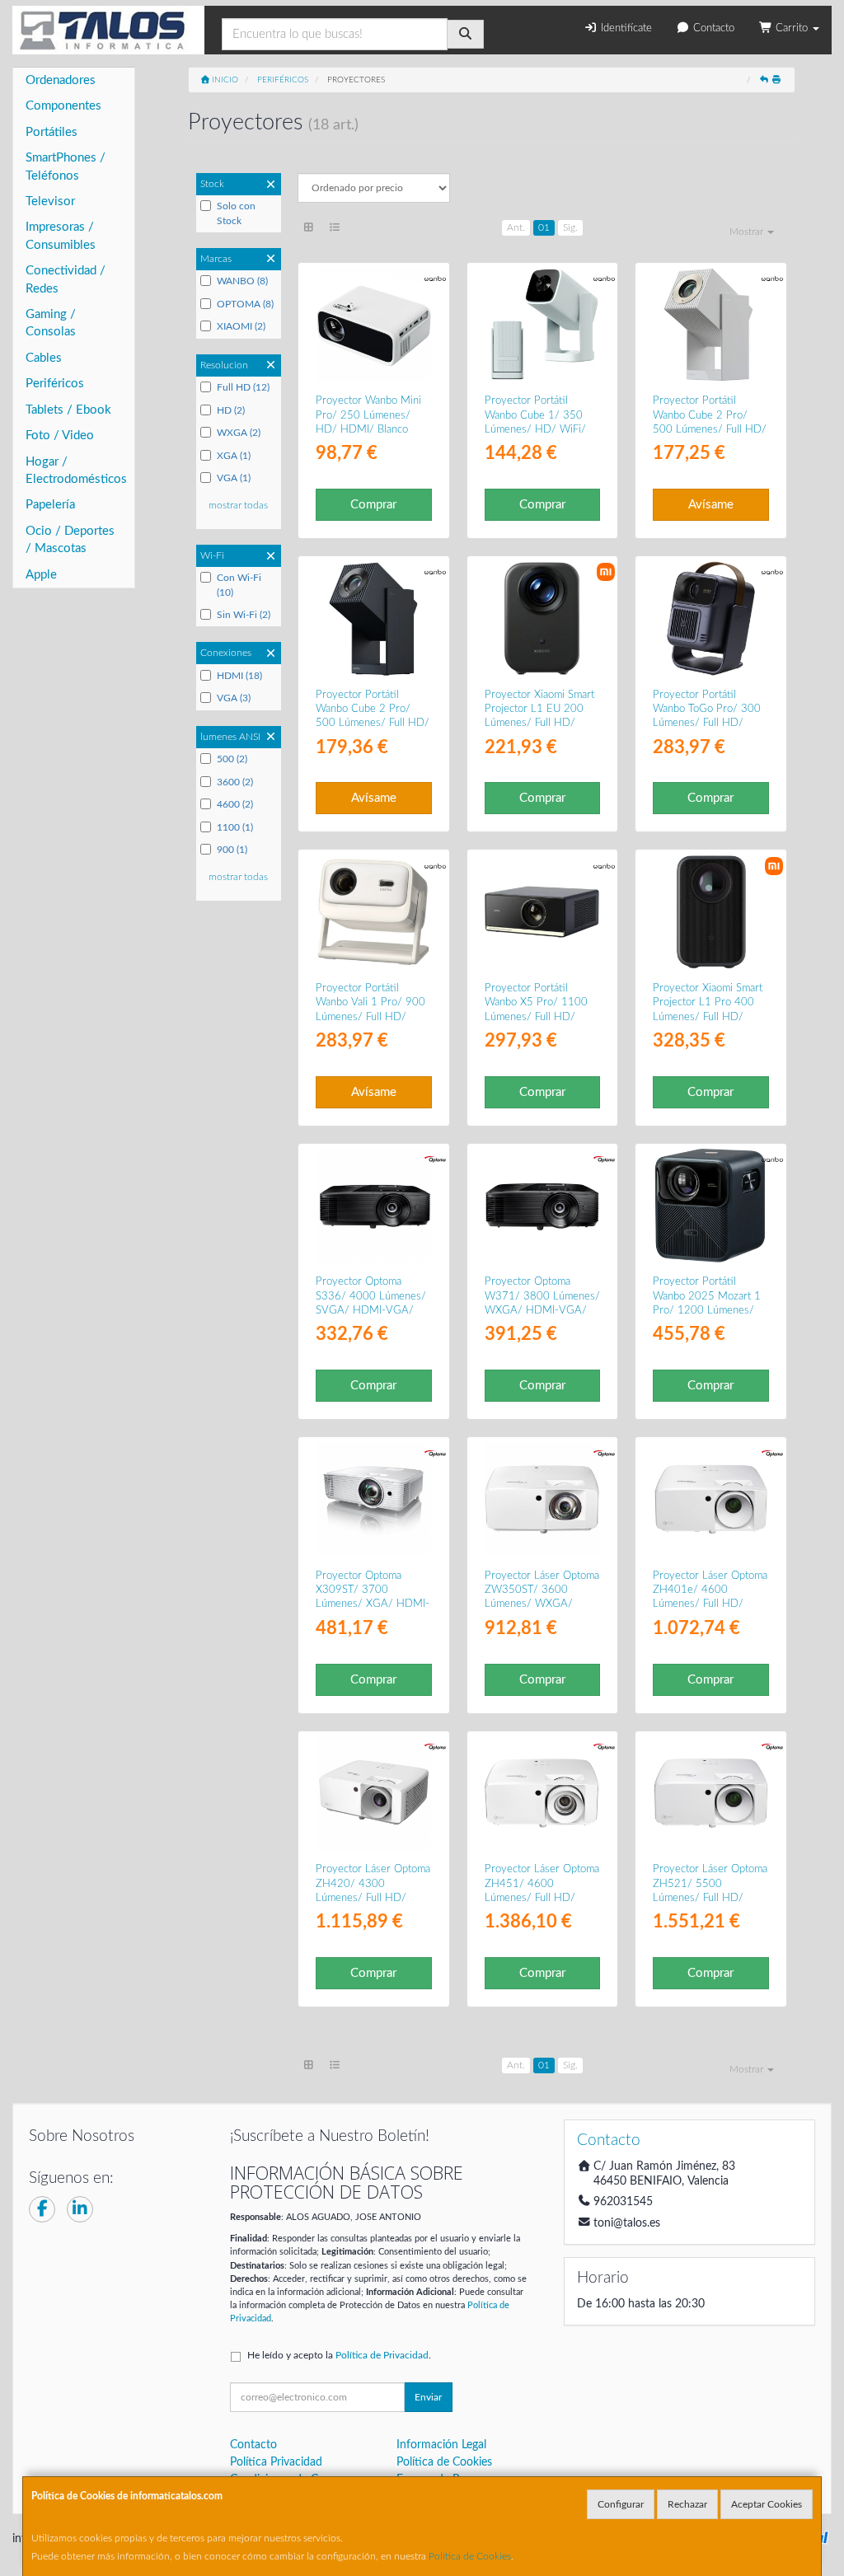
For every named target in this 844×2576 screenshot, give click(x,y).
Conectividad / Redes (66, 279)
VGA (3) (234, 698)
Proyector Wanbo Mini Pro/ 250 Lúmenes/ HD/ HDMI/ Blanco (368, 415)
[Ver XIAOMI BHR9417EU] (542, 618)
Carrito (792, 28)
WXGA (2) (239, 433)
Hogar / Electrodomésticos (76, 471)
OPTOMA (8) (245, 304)
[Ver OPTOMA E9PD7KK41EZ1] (542, 1499)
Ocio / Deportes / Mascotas (70, 540)
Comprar (373, 505)
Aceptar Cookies (767, 2504)
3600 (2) (235, 782)
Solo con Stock (236, 213)
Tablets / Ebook (68, 410)
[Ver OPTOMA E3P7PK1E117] (711, 1499)
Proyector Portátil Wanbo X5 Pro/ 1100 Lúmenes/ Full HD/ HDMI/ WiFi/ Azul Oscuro (536, 1016)
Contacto (712, 28)
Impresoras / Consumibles (61, 236)
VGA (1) (234, 478)
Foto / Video (60, 436)
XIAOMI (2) (241, 326)
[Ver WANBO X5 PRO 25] (542, 912)
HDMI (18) (239, 676)
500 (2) (232, 759)
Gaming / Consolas (51, 323)
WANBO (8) (242, 281)
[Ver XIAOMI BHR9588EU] (711, 912)
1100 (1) (235, 827)
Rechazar (687, 2504)
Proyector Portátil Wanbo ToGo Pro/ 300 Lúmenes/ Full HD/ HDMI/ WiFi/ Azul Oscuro (707, 723)
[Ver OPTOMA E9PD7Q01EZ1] (374, 1499)
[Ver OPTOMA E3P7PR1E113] (711, 1794)
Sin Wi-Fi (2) (244, 615)
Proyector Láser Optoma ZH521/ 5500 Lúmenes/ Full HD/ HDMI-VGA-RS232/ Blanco (710, 1897)
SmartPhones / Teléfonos (66, 166)
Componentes (63, 106)
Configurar (621, 2504)
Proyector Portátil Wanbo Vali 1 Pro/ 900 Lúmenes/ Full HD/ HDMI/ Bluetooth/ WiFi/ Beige (370, 1016)
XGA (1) (234, 456)
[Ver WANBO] (374, 325)
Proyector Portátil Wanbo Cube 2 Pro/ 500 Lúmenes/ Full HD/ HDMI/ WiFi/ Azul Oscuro (373, 723)
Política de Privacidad (382, 2355)
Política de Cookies (470, 2556)
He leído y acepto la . (339, 2355)
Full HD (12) (243, 387)
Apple (41, 575)
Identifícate (625, 28)
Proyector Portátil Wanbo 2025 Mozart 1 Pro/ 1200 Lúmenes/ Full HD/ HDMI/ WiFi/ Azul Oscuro (707, 1310)
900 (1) (232, 850)
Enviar (428, 2397)
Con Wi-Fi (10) (239, 585)
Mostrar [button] (748, 232)
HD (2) (231, 410)
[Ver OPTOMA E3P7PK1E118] (542, 1794)
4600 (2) (235, 804)
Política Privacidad (276, 2462)
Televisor (50, 201)
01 (544, 227)
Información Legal (441, 2445)
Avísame (711, 505)
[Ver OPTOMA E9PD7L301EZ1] (374, 1794)
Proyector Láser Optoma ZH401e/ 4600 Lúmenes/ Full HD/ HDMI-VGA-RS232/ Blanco (710, 1604)
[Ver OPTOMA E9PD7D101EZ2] (374, 1206)
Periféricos (55, 384)
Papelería (50, 505)
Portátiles (52, 132)
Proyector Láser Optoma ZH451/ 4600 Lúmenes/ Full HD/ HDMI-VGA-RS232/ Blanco (542, 1897)
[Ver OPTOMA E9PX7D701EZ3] (542, 1206)
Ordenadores (61, 80)
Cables (44, 358)
